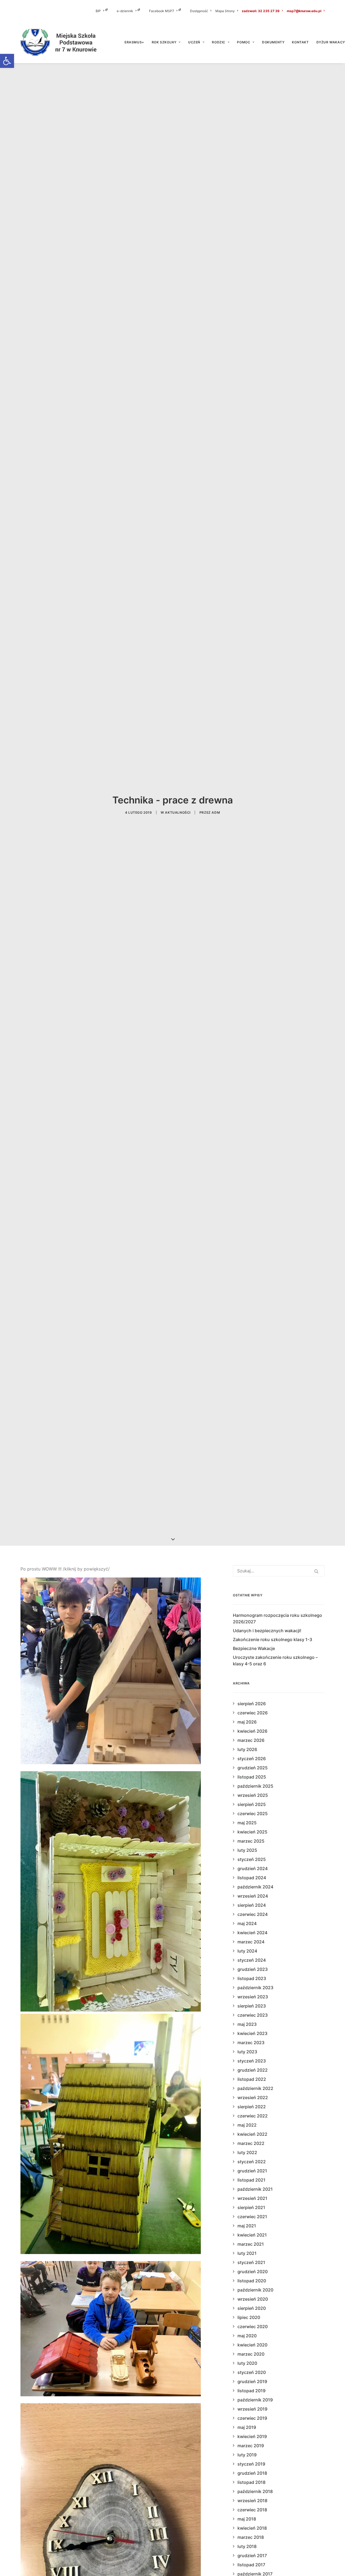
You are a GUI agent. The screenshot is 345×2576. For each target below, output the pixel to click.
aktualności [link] (178, 812)
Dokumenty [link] (273, 42)
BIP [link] (98, 11)
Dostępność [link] (199, 11)
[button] (316, 1571)
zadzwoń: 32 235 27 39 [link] (261, 11)
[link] (7, 61)
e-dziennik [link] (125, 11)
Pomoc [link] (244, 42)
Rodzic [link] (219, 42)
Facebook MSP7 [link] (162, 11)
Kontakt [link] (300, 42)
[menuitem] (105, 11)
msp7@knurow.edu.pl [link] (304, 11)
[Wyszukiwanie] (279, 1571)
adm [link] (216, 812)
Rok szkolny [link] (164, 42)
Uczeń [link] (194, 42)
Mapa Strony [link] (225, 11)
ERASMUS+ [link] (134, 42)
